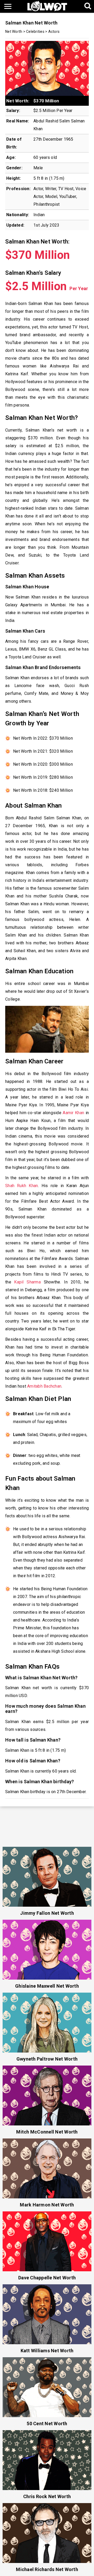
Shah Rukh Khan (22, 1186)
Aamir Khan (73, 1113)
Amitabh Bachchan (44, 1386)
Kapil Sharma (27, 1282)
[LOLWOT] (47, 6)
